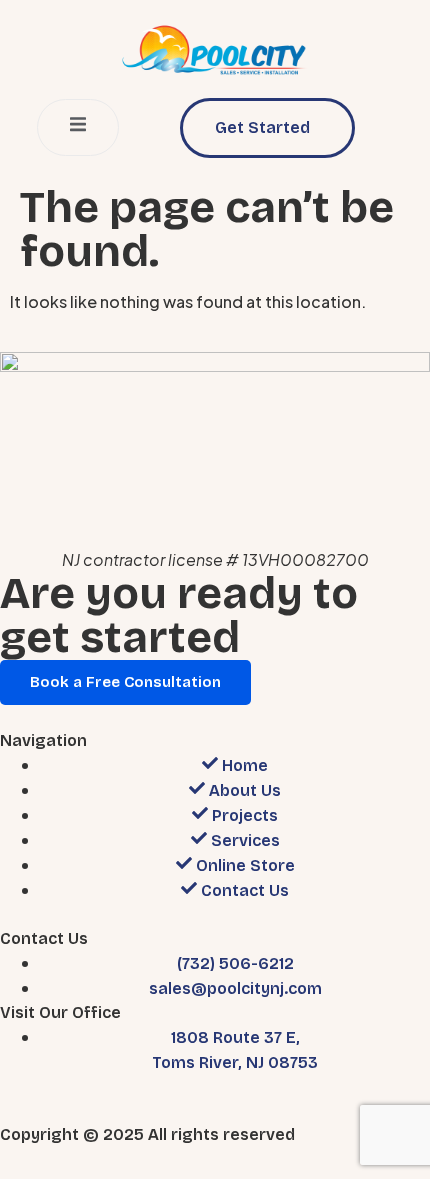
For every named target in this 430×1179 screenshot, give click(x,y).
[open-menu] (78, 127)
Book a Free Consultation (125, 682)
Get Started (262, 127)
